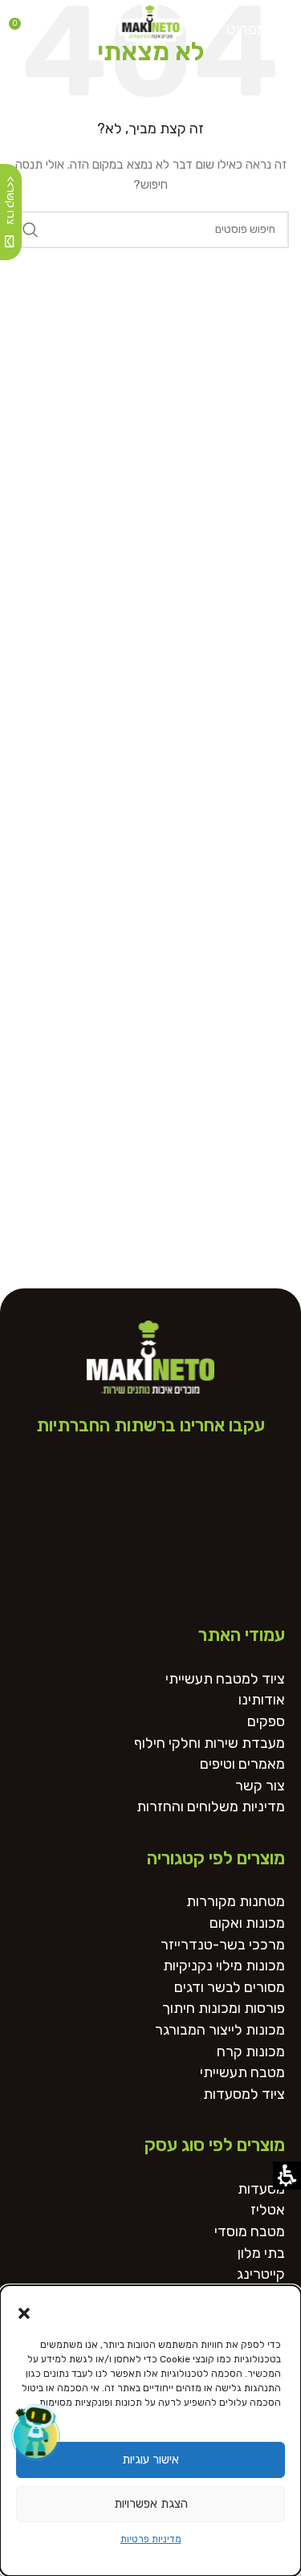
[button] (24, 2313)
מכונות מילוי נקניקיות (224, 1966)
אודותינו (262, 1700)
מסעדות (261, 2189)
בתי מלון (261, 2253)
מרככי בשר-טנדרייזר (223, 1945)
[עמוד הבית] (151, 20)
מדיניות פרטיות (151, 2539)
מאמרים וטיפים (242, 1764)
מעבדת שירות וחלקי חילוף (209, 1743)
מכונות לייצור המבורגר (220, 2030)
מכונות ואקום (247, 1923)
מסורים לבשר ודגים (230, 1988)
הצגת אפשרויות (151, 2504)
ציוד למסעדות (244, 2094)
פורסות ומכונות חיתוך (224, 2009)
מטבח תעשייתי (242, 2073)
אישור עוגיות (150, 2460)
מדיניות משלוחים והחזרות (211, 1807)
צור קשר (260, 1786)
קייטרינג (261, 2274)
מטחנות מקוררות (236, 1902)
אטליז (268, 2210)
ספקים (266, 1722)
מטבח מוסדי (250, 2232)
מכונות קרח (251, 2052)
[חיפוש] (31, 230)
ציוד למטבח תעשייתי (225, 1679)
